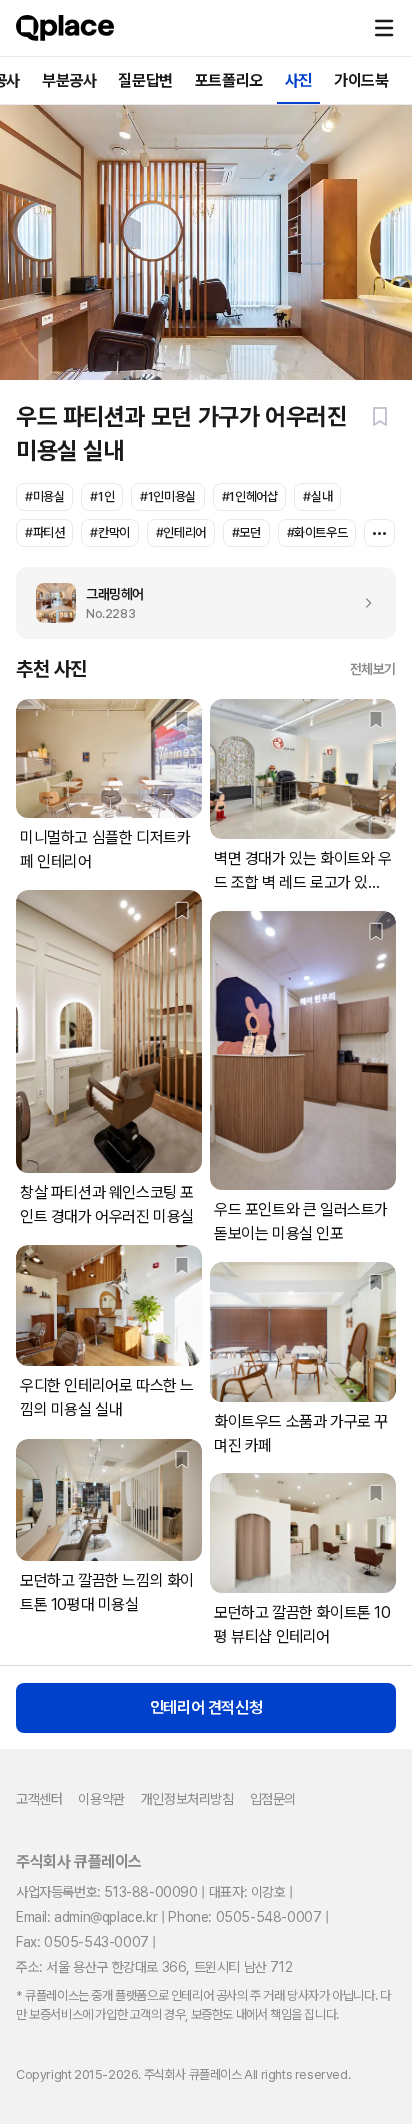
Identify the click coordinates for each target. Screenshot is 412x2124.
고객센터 (39, 1799)
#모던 (246, 532)
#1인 (102, 496)
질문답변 (145, 80)
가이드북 (361, 80)
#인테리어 (181, 532)
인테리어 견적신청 (206, 1707)
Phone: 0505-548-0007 (244, 1917)
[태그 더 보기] (379, 533)
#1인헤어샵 (250, 496)
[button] (384, 28)
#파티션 (44, 532)
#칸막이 (109, 532)
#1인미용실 (168, 496)
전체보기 (373, 669)
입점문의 (273, 1799)
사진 (298, 80)
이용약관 (101, 1799)
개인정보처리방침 (187, 1799)
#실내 (317, 496)
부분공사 (69, 80)
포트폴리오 (229, 80)
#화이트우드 (317, 532)
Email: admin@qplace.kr (86, 1917)
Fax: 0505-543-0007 (82, 1942)
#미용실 (44, 496)
